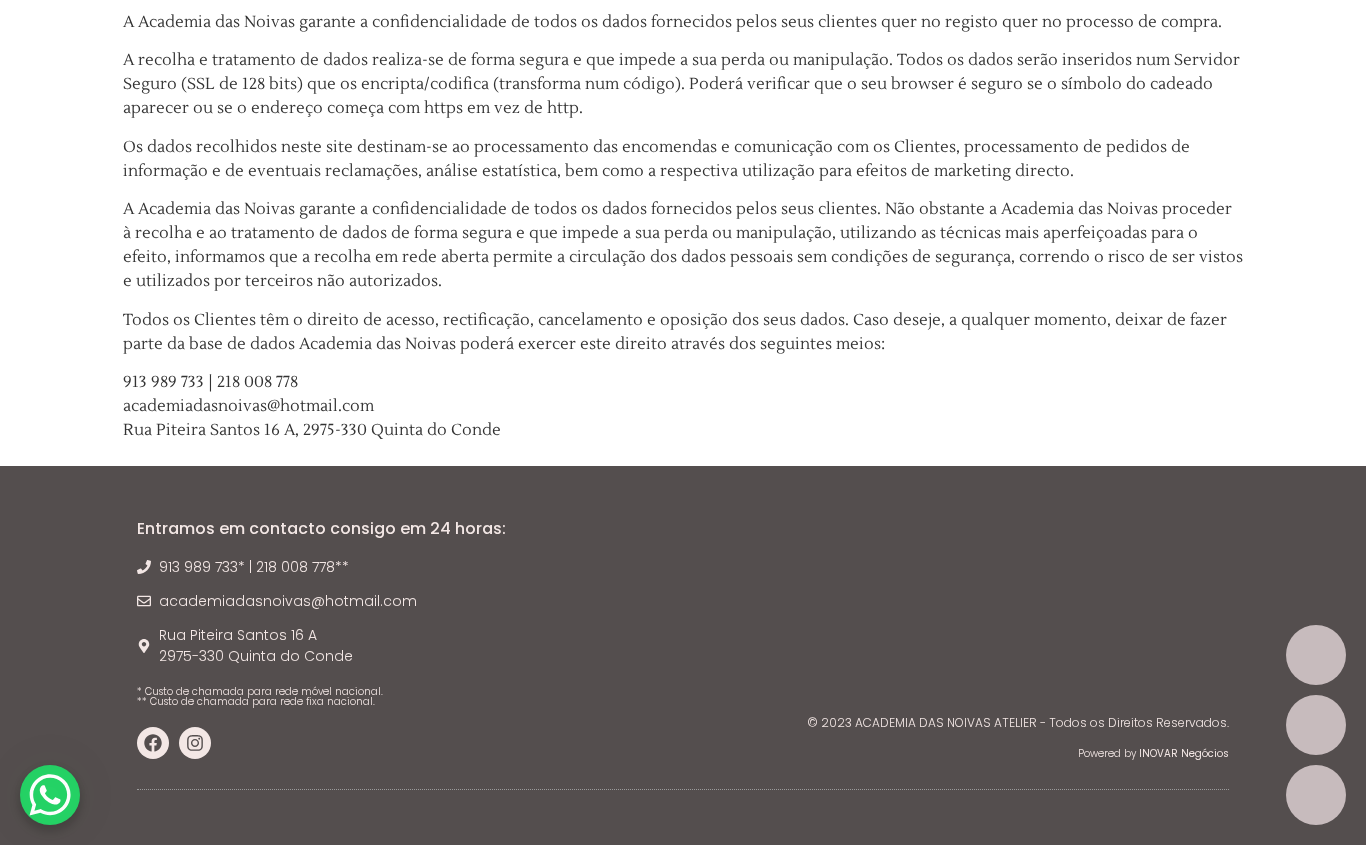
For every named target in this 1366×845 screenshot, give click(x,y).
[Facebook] (153, 743)
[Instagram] (195, 743)
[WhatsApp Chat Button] (50, 795)
